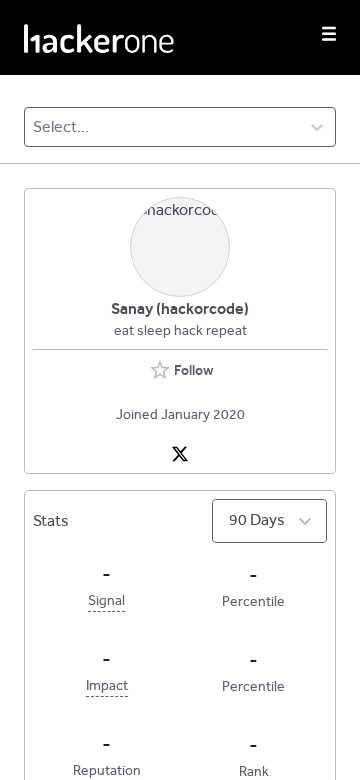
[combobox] (34, 127)
